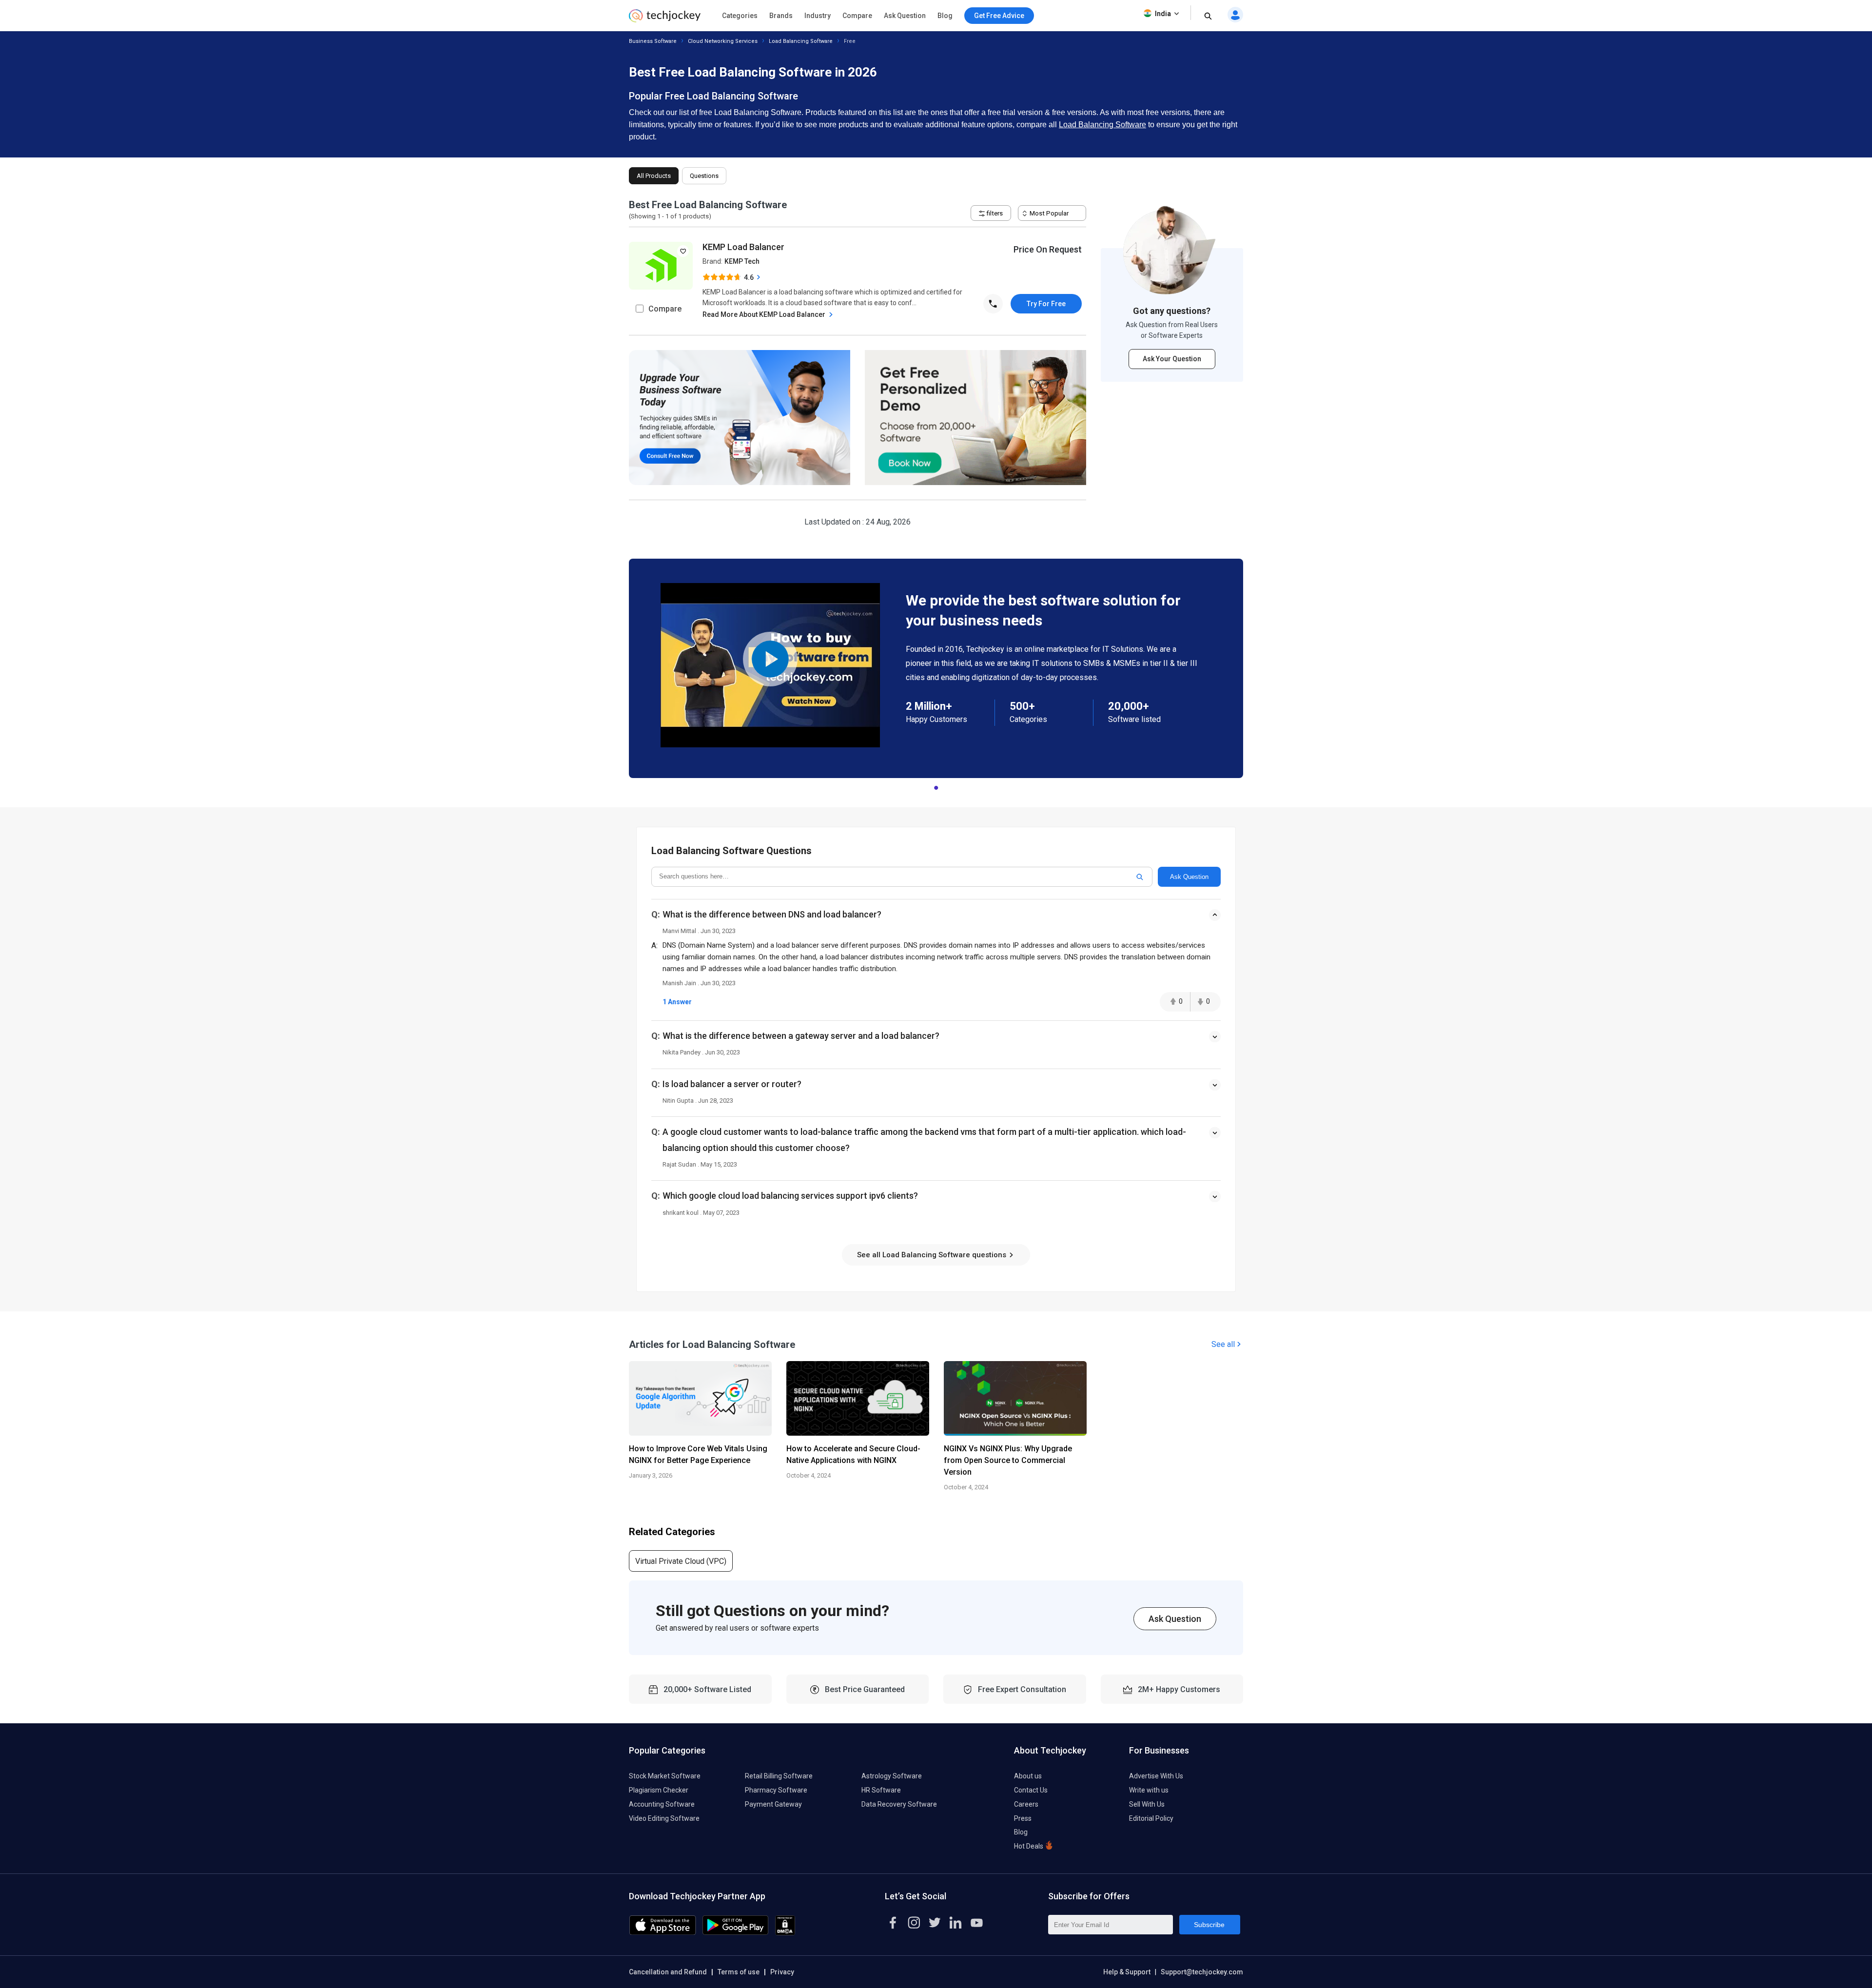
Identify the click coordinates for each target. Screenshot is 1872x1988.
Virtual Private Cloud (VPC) (681, 1561)
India (1163, 14)
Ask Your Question (1172, 359)
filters (994, 213)
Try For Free (1046, 304)
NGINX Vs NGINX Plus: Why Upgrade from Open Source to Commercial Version (1008, 1460)
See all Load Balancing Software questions (933, 1255)
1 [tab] (936, 785)
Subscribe (1209, 1925)
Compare (857, 16)
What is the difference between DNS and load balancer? (772, 914)
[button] (936, 923)
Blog (945, 16)
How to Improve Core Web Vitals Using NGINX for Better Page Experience (698, 1454)
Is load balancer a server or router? (732, 1084)
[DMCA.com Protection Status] (785, 1933)
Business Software (653, 41)
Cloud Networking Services (723, 41)
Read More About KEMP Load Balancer (765, 314)
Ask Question (905, 16)
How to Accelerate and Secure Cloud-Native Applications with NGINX (853, 1454)
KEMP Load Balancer (743, 247)
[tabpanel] (936, 668)
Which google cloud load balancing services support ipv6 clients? (790, 1196)
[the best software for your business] (665, 19)
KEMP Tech (742, 261)
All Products (654, 176)
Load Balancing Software (801, 41)
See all (1223, 1344)
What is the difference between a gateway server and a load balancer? (801, 1036)
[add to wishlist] (683, 251)
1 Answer (677, 1002)
